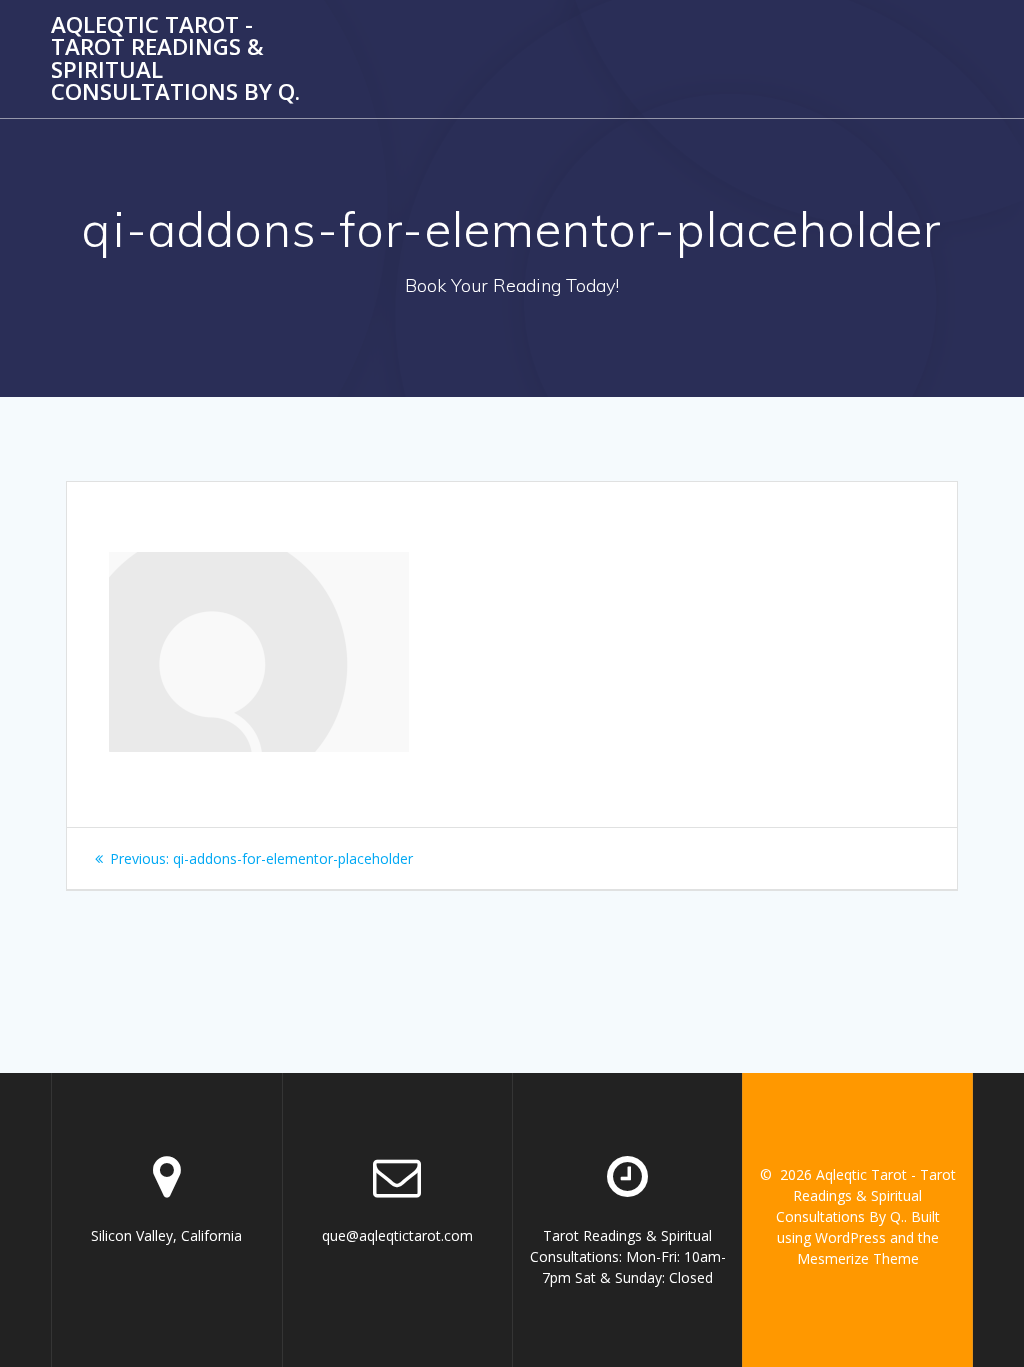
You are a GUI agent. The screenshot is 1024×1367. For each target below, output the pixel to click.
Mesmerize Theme (858, 1258)
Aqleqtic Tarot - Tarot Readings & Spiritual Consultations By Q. (175, 59)
